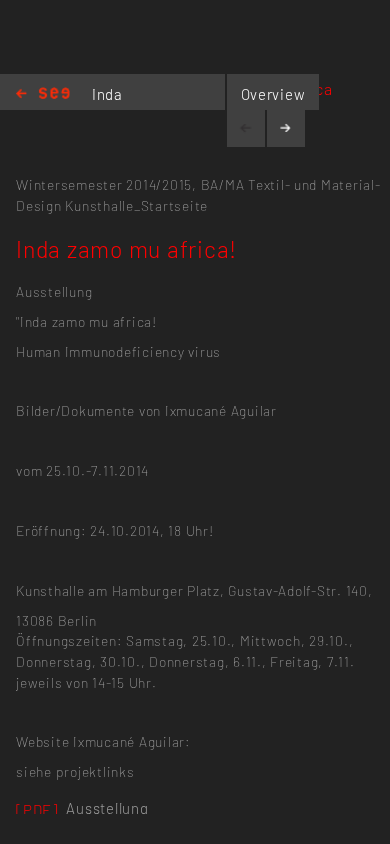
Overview (273, 94)
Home (43, 94)
